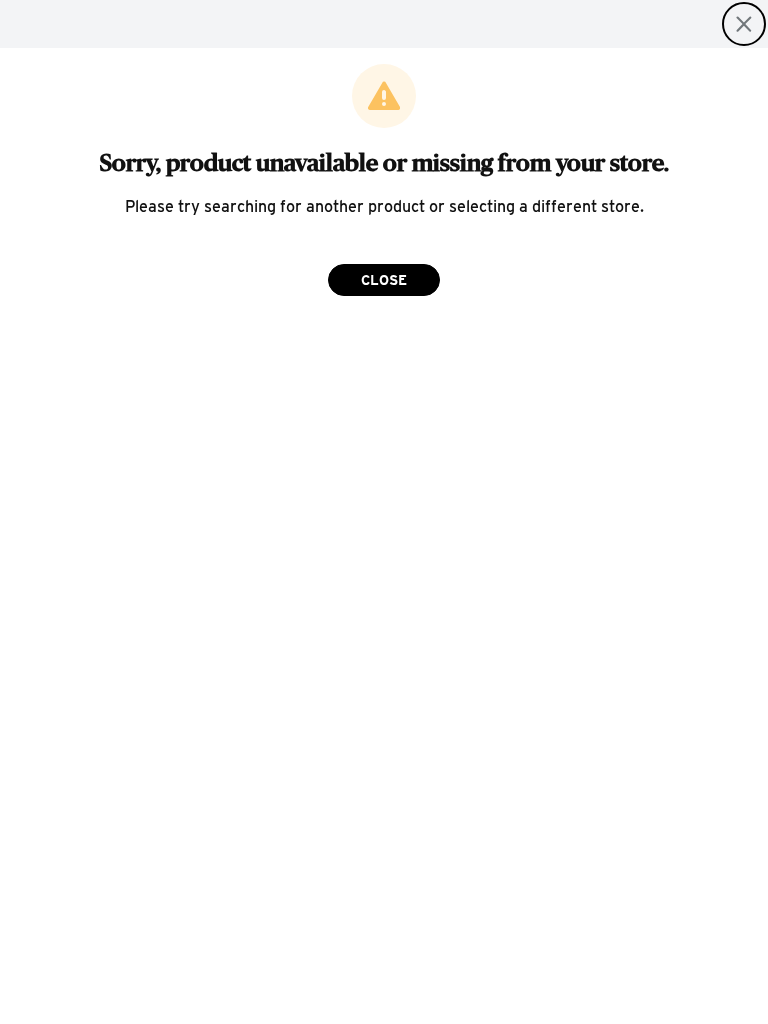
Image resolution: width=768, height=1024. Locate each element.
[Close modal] (744, 24)
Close (384, 280)
